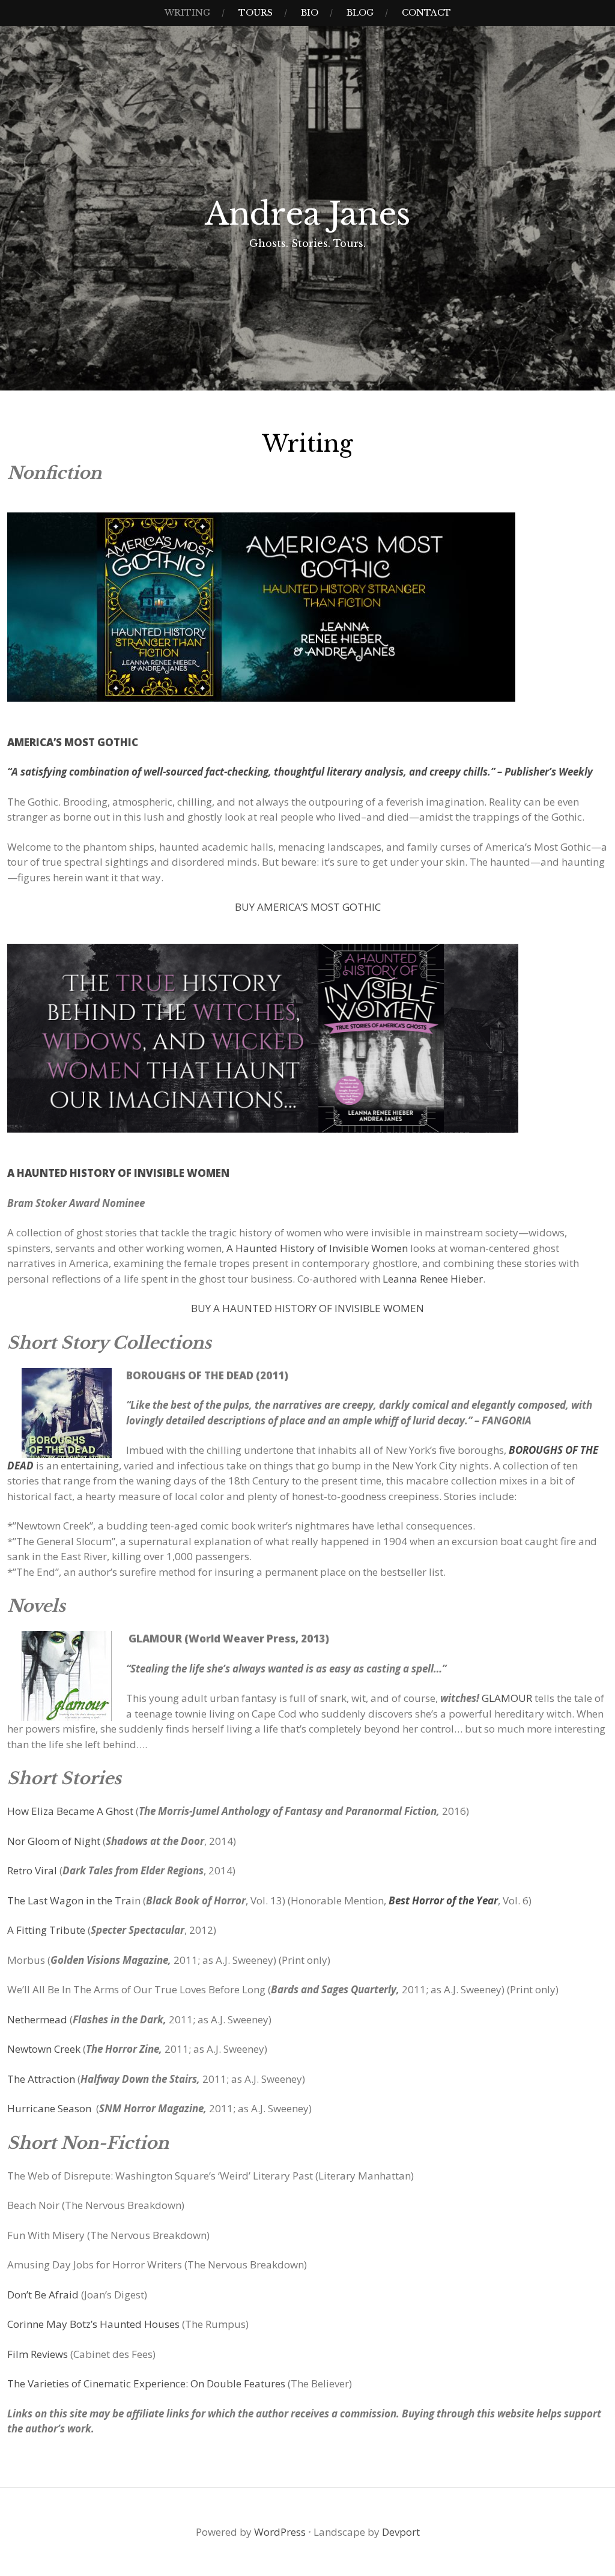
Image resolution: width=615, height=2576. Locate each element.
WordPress (280, 2532)
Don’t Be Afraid (43, 2295)
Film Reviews (38, 2354)
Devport (401, 2532)
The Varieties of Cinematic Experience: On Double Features (146, 2383)
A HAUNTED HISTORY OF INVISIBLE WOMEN (118, 1173)
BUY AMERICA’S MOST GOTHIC (308, 907)
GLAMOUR (507, 1698)
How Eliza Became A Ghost (70, 1811)
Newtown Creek (44, 2049)
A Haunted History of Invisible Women (317, 1248)
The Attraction (41, 2079)
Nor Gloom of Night (54, 1841)
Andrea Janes (307, 214)
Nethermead (37, 2019)
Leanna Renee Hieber (433, 1279)
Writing (187, 13)
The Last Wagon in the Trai (71, 1900)
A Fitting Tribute (46, 1930)
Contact (426, 13)
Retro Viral (32, 1870)
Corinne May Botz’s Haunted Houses (93, 2324)
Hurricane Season (50, 2108)
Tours (256, 13)
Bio (310, 13)
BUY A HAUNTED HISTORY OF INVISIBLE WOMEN (307, 1308)
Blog (360, 13)
